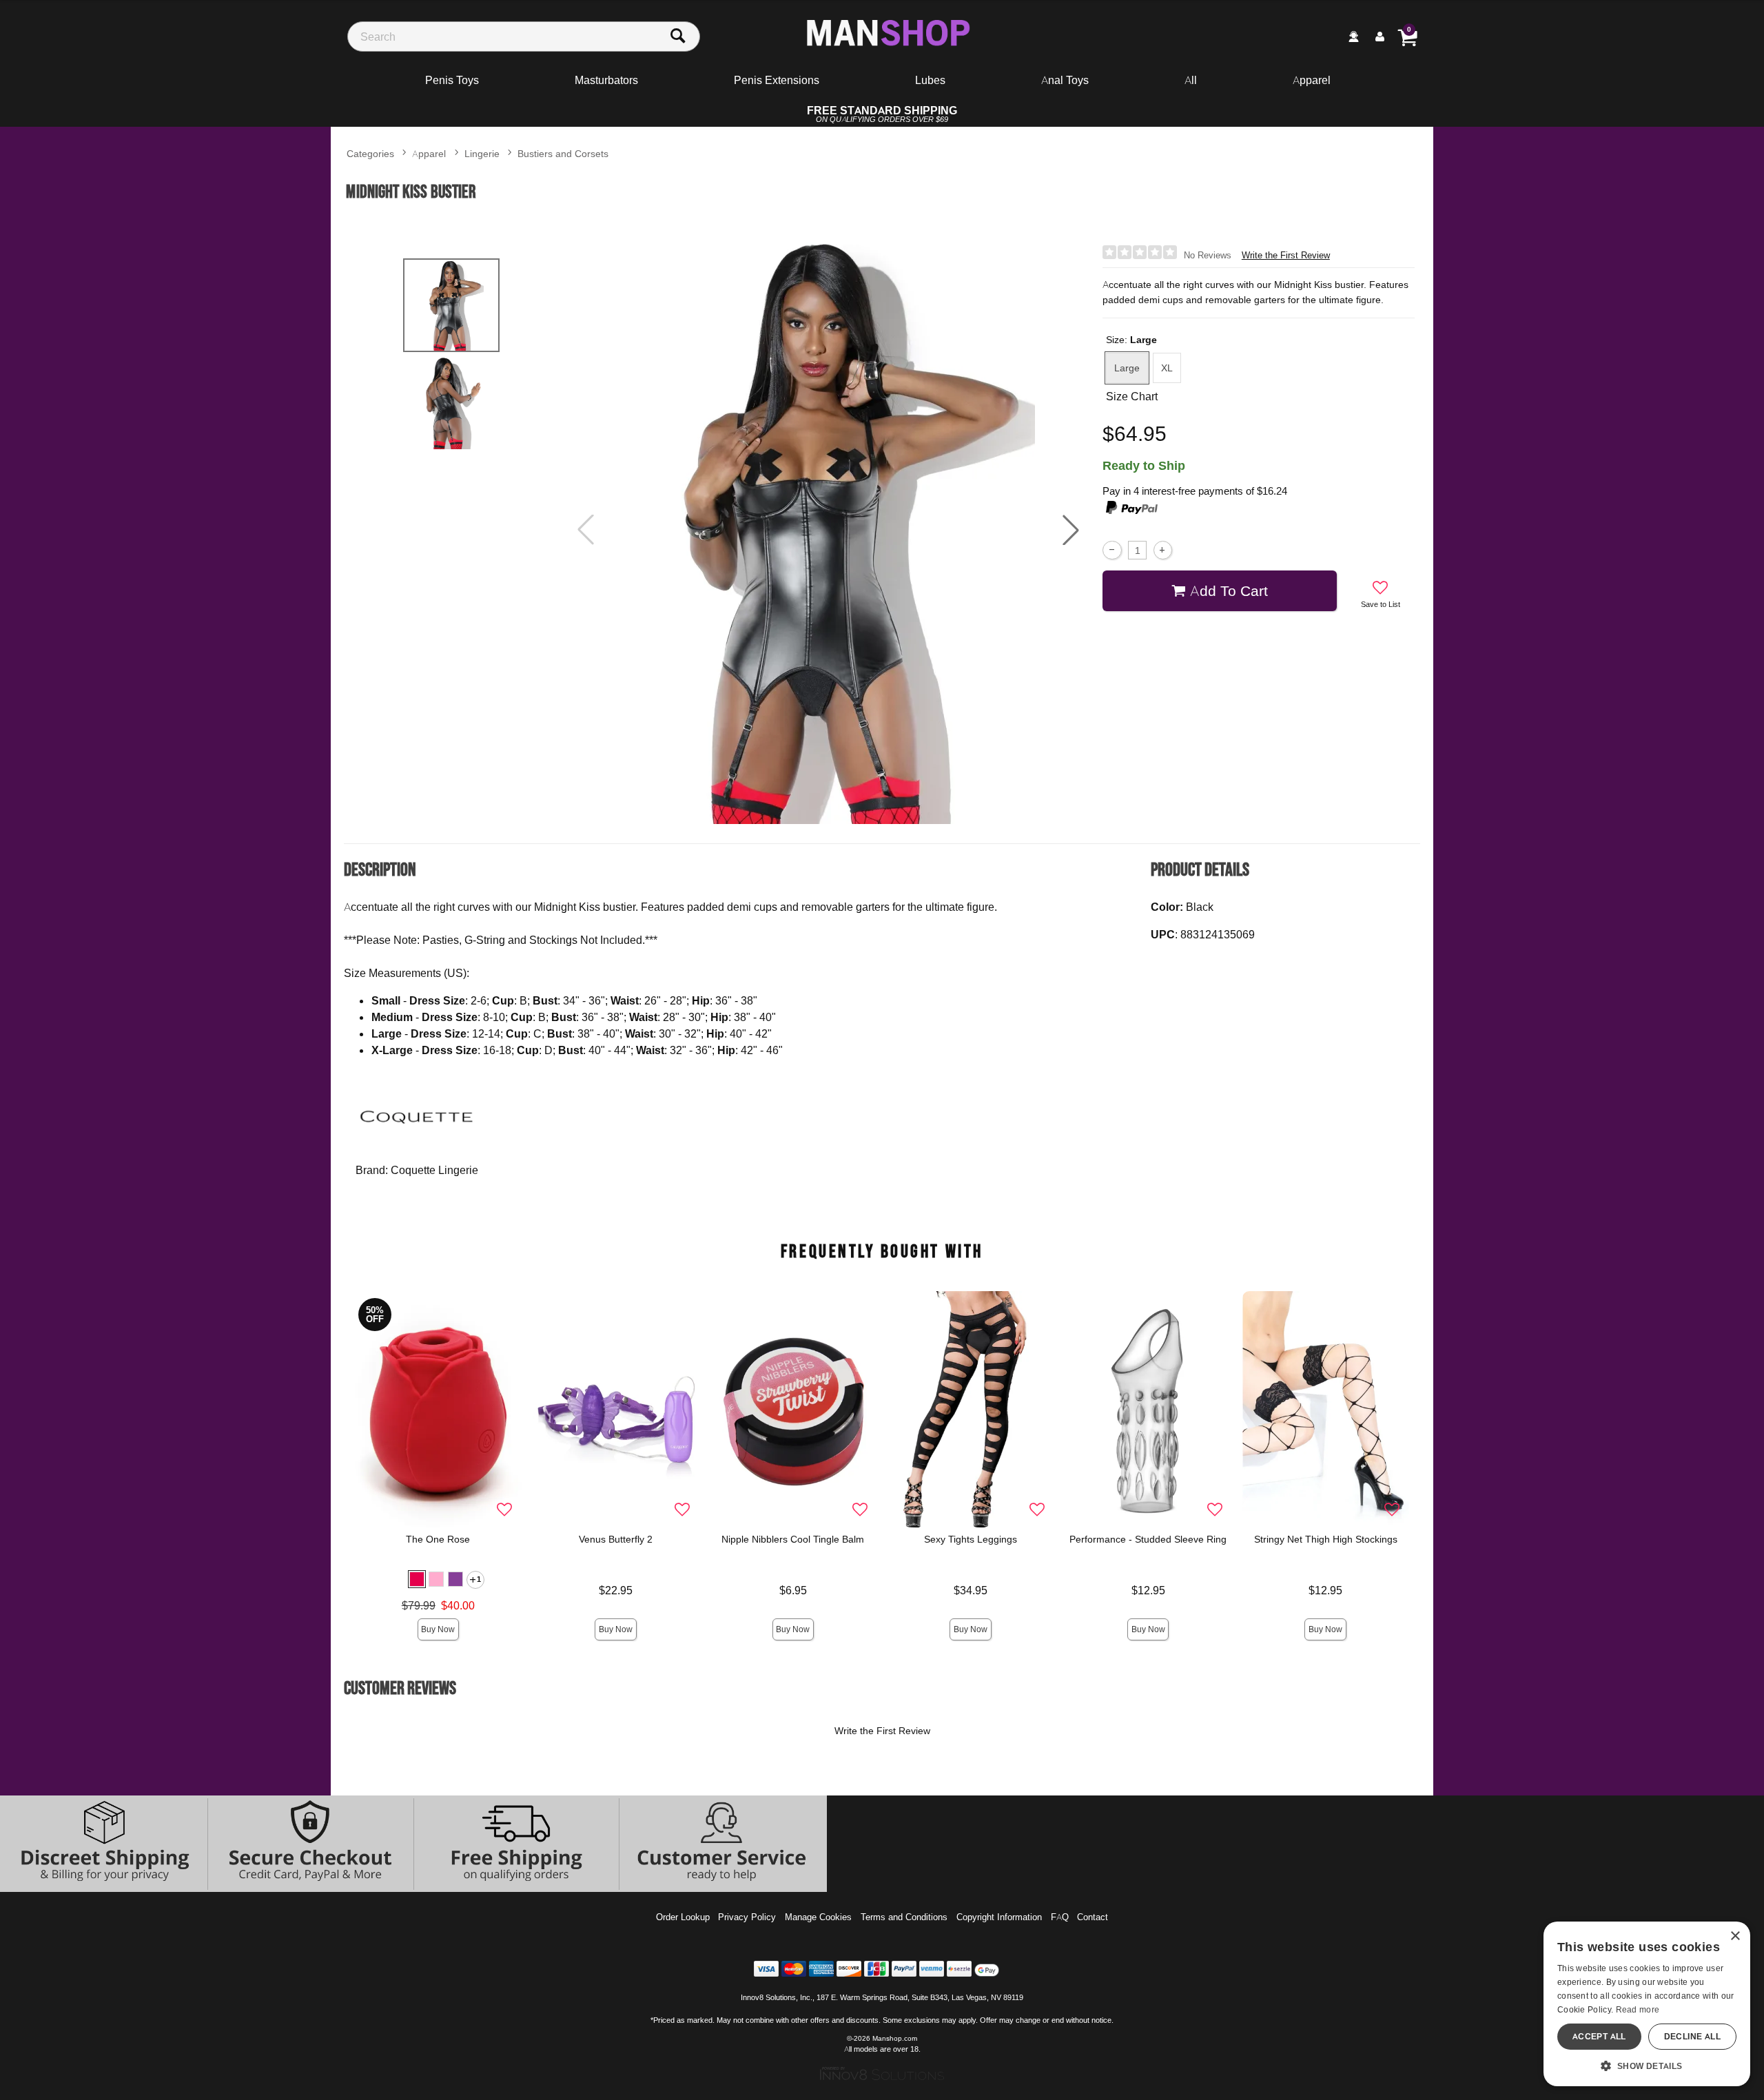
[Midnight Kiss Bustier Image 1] (828, 530)
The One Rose (438, 1539)
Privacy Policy (747, 1917)
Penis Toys (452, 80)
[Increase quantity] (1163, 550)
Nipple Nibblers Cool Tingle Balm (793, 1539)
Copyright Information (999, 1917)
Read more (1638, 2009)
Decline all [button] (1692, 2036)
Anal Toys (1065, 80)
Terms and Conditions (904, 1917)
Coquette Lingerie (434, 1170)
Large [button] (1127, 368)
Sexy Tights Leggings (971, 1539)
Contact (1093, 1917)
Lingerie (482, 153)
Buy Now (438, 1629)
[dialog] (1647, 2004)
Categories (370, 153)
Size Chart (1132, 396)
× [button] (1735, 1936)
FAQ (1060, 1917)
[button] (1071, 530)
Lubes (930, 80)
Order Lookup (683, 1917)
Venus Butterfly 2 (616, 1539)
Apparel (1312, 80)
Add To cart (1229, 590)
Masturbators (606, 80)
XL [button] (1167, 368)
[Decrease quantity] (1112, 550)
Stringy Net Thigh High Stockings (1326, 1539)
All (1191, 80)
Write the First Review (1286, 255)
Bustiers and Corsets (563, 153)
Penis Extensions (777, 80)
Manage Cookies (818, 1917)
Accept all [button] (1599, 2036)
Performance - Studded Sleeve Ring (1148, 1539)
